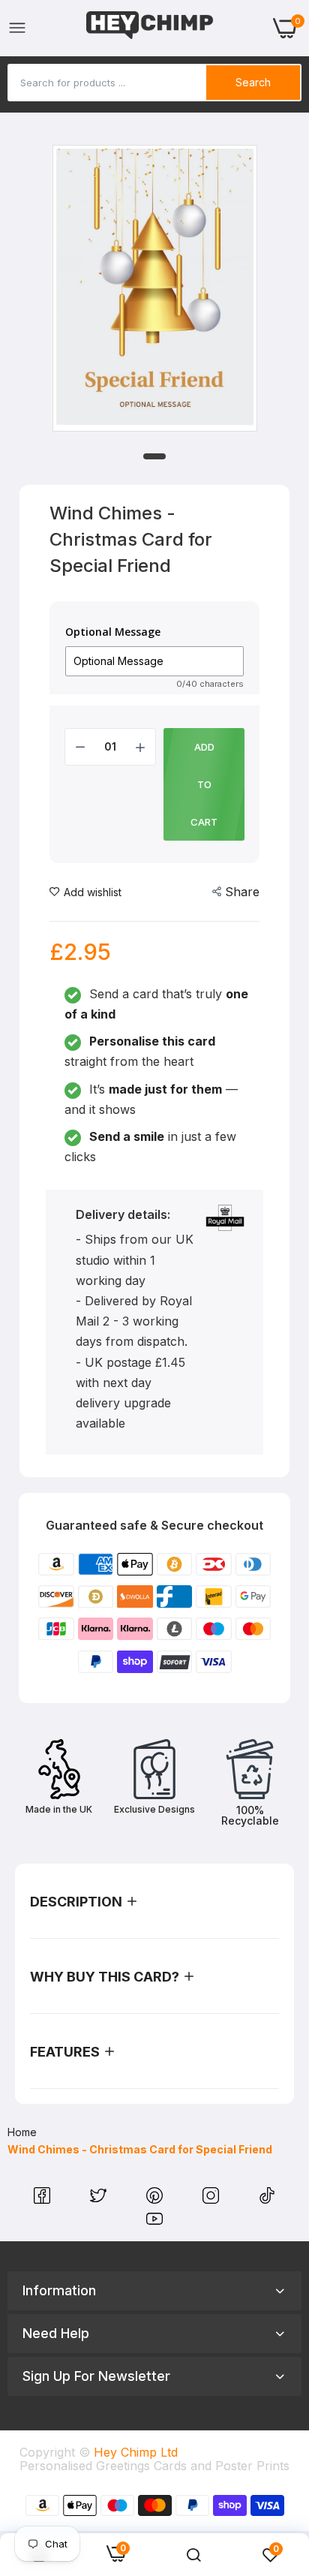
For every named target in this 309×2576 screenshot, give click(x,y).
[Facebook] (44, 2199)
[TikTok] (267, 2199)
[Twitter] (100, 2199)
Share (242, 892)
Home (22, 2132)
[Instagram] (213, 2199)
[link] (193, 2555)
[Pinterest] (156, 2199)
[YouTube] (154, 2222)
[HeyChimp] (150, 28)
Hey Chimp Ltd (136, 2452)
